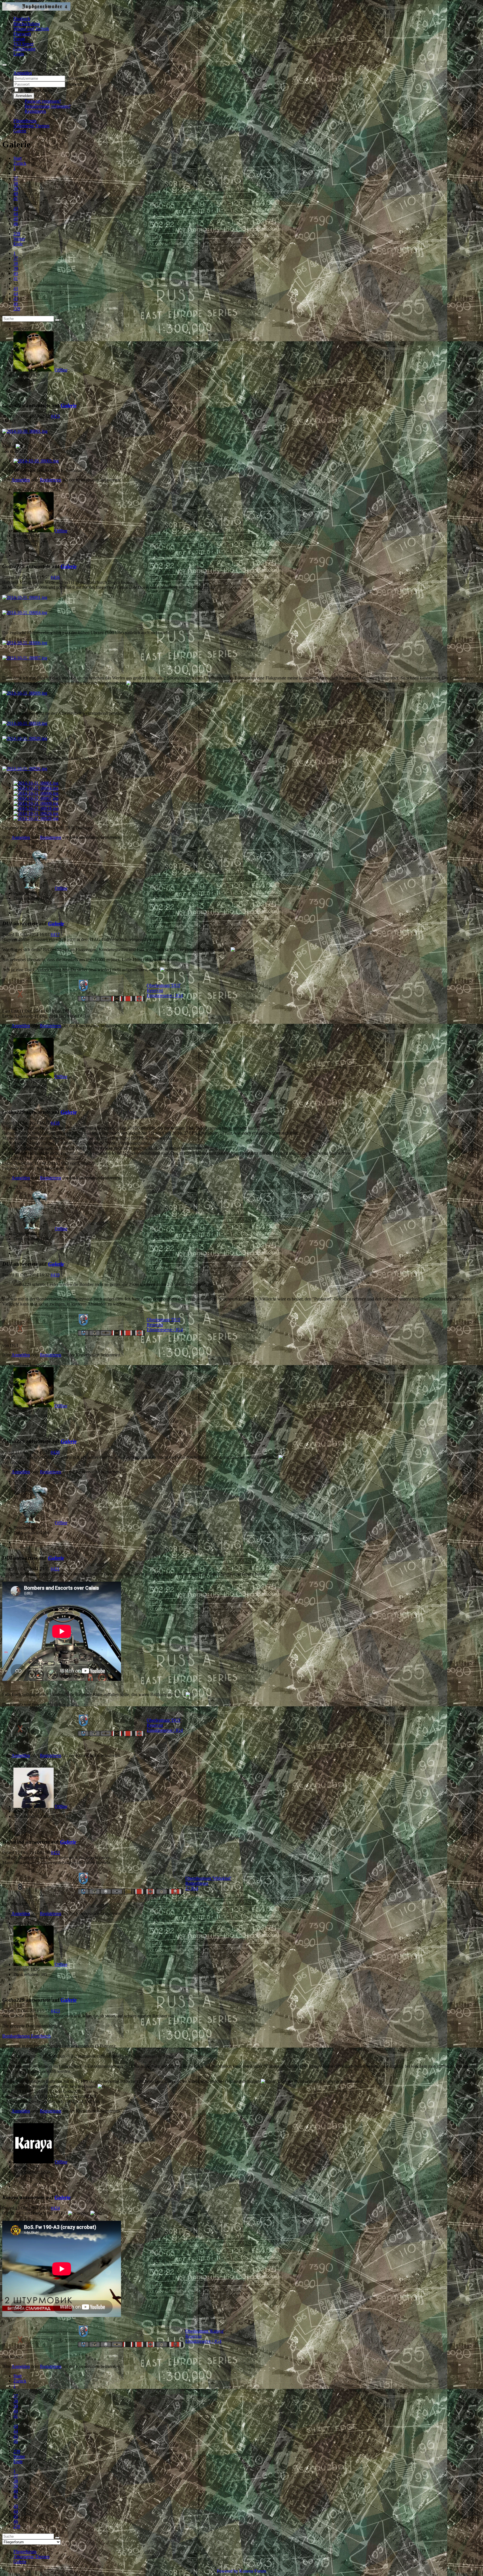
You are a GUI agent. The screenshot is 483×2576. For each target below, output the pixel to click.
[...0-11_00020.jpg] (25, 738)
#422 (55, 1852)
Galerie (69, 405)
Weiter (19, 239)
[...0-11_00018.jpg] (25, 723)
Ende (18, 244)
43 (16, 209)
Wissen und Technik (31, 29)
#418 (55, 1123)
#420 (55, 1452)
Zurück (20, 163)
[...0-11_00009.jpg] (25, 693)
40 (16, 193)
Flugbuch (22, 19)
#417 (55, 934)
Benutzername (79, 78)
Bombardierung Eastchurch (26, 2036)
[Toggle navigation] (4, 65)
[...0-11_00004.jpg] (25, 612)
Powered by (228, 2571)
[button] (23, 73)
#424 (55, 2208)
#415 (55, 416)
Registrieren (35, 111)
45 (16, 219)
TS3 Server (23, 44)
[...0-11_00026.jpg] (25, 769)
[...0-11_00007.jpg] (25, 658)
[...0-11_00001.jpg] (25, 597)
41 (16, 198)
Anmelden (24, 96)
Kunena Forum (253, 2571)
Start (17, 158)
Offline (61, 370)
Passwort (74, 84)
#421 (55, 1569)
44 (16, 214)
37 (16, 178)
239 (17, 234)
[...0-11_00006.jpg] (25, 643)
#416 (55, 577)
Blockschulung (27, 24)
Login (19, 54)
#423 (55, 2011)
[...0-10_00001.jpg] (25, 431)
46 (16, 224)
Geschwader (24, 49)
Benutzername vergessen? (48, 106)
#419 (55, 1275)
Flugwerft (22, 34)
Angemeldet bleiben (38, 90)
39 (16, 188)
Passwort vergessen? (43, 101)
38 (16, 183)
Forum (19, 39)
